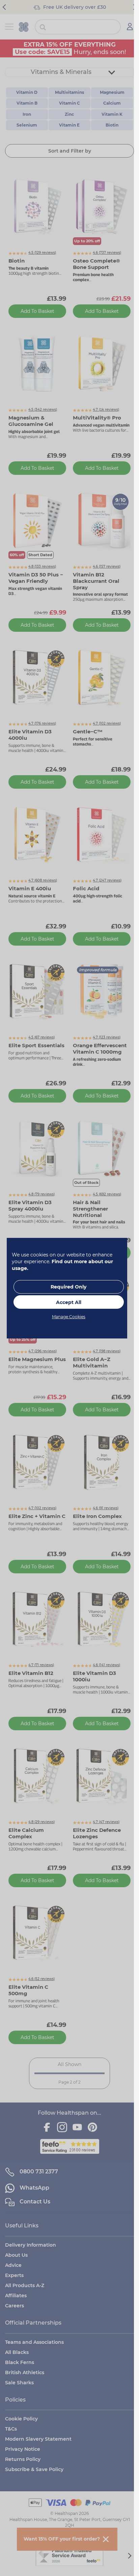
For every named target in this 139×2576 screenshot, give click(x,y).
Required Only (68, 1287)
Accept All (69, 1302)
